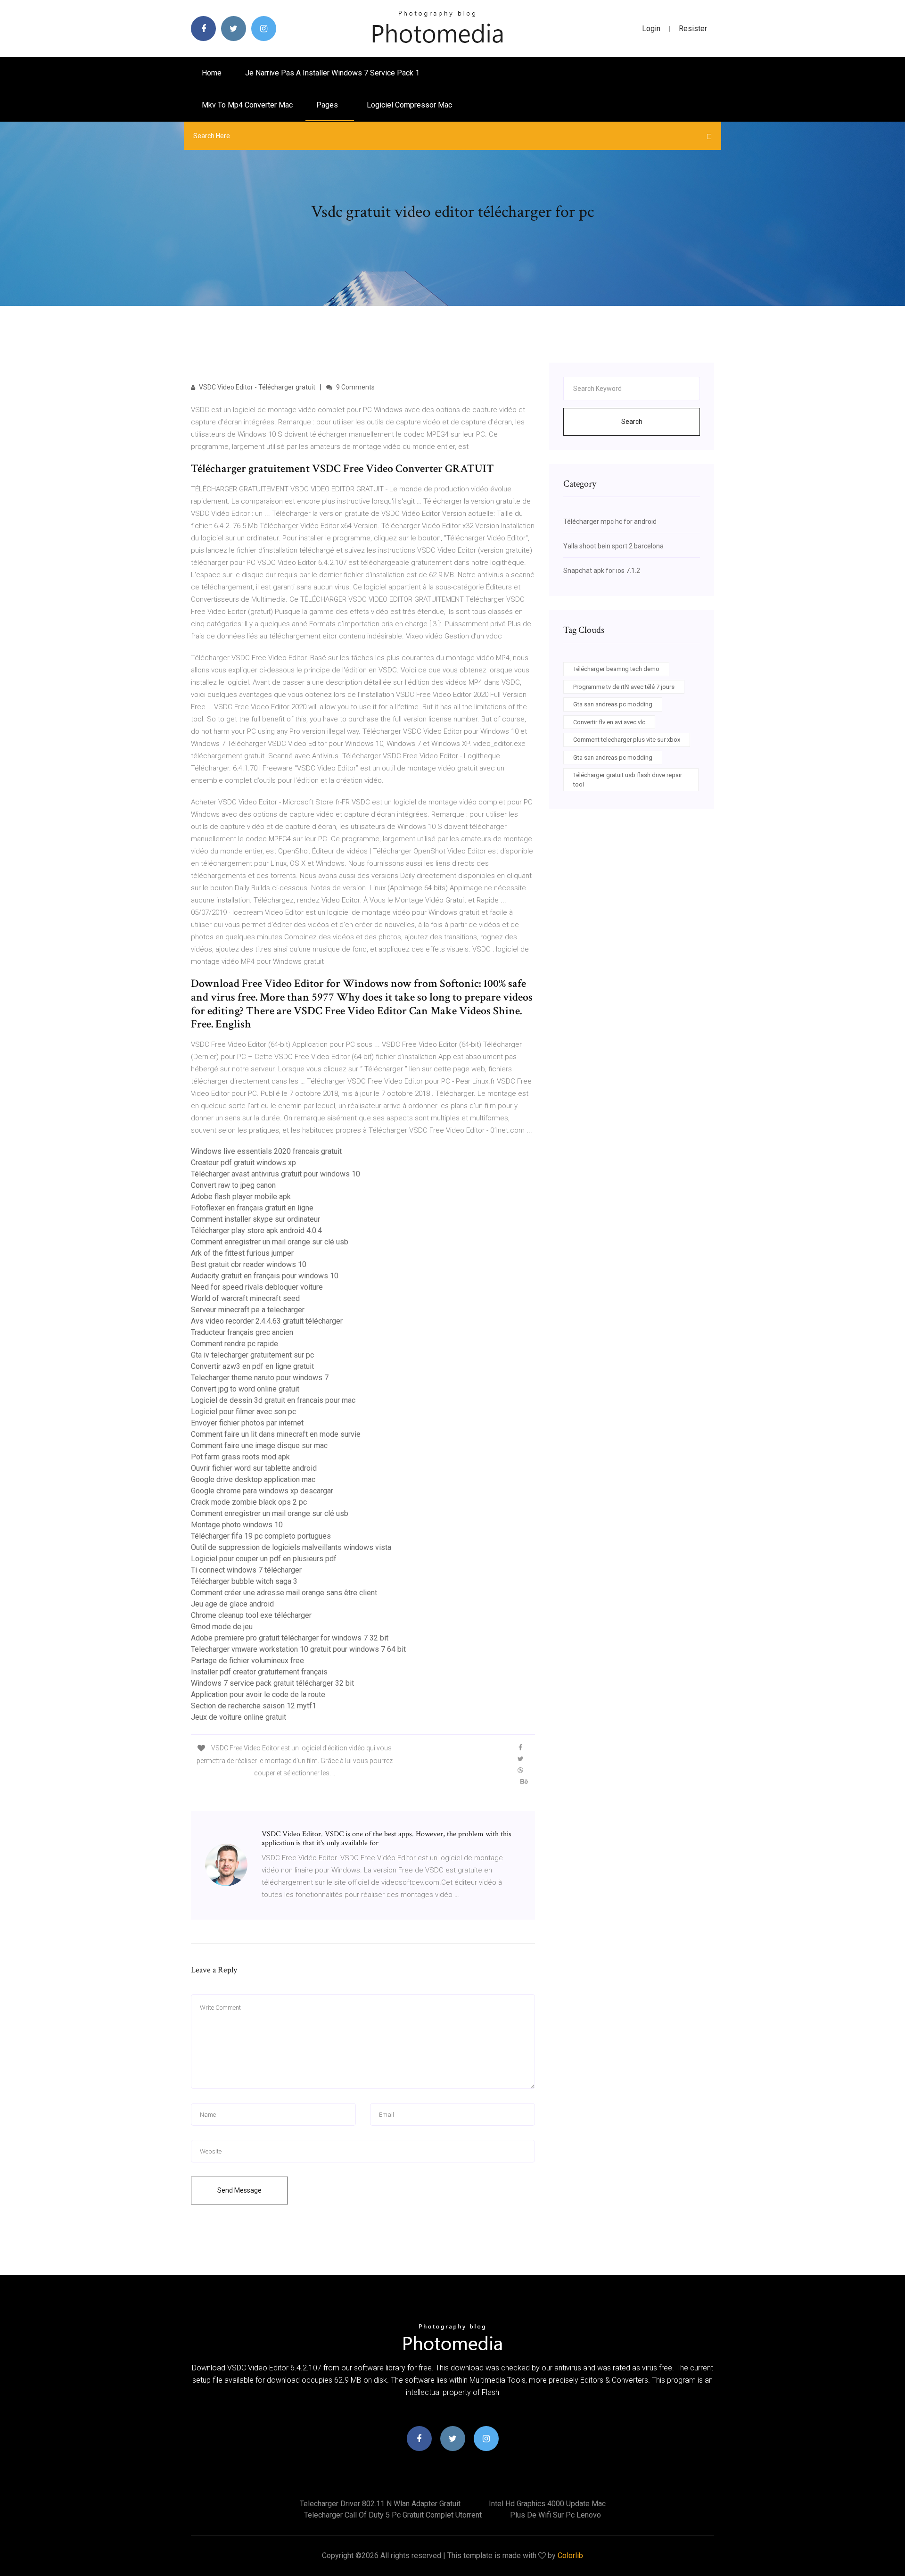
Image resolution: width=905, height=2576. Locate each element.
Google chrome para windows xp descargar (262, 1491)
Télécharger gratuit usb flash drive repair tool (628, 780)
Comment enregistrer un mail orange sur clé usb (270, 1242)
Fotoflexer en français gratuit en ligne (252, 1208)
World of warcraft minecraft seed (245, 1298)
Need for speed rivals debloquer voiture (257, 1287)
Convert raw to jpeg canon (233, 1185)
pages (328, 105)
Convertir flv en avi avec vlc (609, 722)
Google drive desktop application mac (253, 1479)
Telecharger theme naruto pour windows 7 (260, 1378)
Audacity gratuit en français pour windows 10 (265, 1276)
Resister (693, 29)
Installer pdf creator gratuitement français (259, 1672)
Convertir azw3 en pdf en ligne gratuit (252, 1366)
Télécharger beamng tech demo (616, 669)
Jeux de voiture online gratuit (239, 1717)
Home (212, 73)
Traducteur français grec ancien (242, 1332)
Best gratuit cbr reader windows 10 (249, 1264)
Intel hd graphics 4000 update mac (547, 2504)
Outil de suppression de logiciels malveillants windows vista (291, 1547)
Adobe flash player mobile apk (241, 1197)
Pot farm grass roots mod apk (240, 1457)
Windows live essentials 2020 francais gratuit (266, 1151)
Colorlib (570, 2555)
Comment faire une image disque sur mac (259, 1445)
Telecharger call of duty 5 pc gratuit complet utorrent (393, 2515)
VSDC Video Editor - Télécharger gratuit (256, 387)
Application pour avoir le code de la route (258, 1694)
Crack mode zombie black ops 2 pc (249, 1502)
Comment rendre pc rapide (234, 1344)
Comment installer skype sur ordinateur (255, 1219)
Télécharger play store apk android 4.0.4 (256, 1230)
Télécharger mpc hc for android (610, 522)
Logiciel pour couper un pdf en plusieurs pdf (264, 1559)
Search (632, 422)
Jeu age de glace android (232, 1604)
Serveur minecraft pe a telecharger (248, 1310)
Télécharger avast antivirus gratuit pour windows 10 (276, 1174)
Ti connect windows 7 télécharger (246, 1570)
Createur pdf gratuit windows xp (243, 1163)
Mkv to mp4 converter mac (247, 105)
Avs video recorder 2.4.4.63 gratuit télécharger (267, 1321)
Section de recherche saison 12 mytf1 (254, 1706)
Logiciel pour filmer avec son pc (243, 1412)
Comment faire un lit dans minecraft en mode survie (276, 1434)
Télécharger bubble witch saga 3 (244, 1581)
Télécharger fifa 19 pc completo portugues (261, 1536)
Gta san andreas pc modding (613, 704)
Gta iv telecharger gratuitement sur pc (252, 1355)
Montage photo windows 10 (237, 1525)
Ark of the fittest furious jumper (242, 1253)
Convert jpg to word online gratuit (245, 1389)
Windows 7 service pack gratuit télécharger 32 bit (272, 1683)
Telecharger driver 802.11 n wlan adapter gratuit (380, 2504)
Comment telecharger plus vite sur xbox (627, 740)
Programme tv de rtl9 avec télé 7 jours (624, 687)
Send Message (239, 2190)
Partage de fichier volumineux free (247, 1661)
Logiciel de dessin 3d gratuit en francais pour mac (273, 1400)
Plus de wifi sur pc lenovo (555, 2515)
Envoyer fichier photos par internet (247, 1423)
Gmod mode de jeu (222, 1627)
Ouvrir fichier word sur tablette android (254, 1468)
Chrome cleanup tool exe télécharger (251, 1615)
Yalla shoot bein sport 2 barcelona (613, 546)
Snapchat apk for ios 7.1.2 (602, 571)
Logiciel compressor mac (409, 105)
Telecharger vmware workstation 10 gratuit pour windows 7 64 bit (298, 1649)
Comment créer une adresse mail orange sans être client (284, 1593)
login (651, 29)
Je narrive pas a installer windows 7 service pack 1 (332, 73)
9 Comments (355, 387)
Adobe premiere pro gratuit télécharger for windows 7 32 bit (290, 1638)
